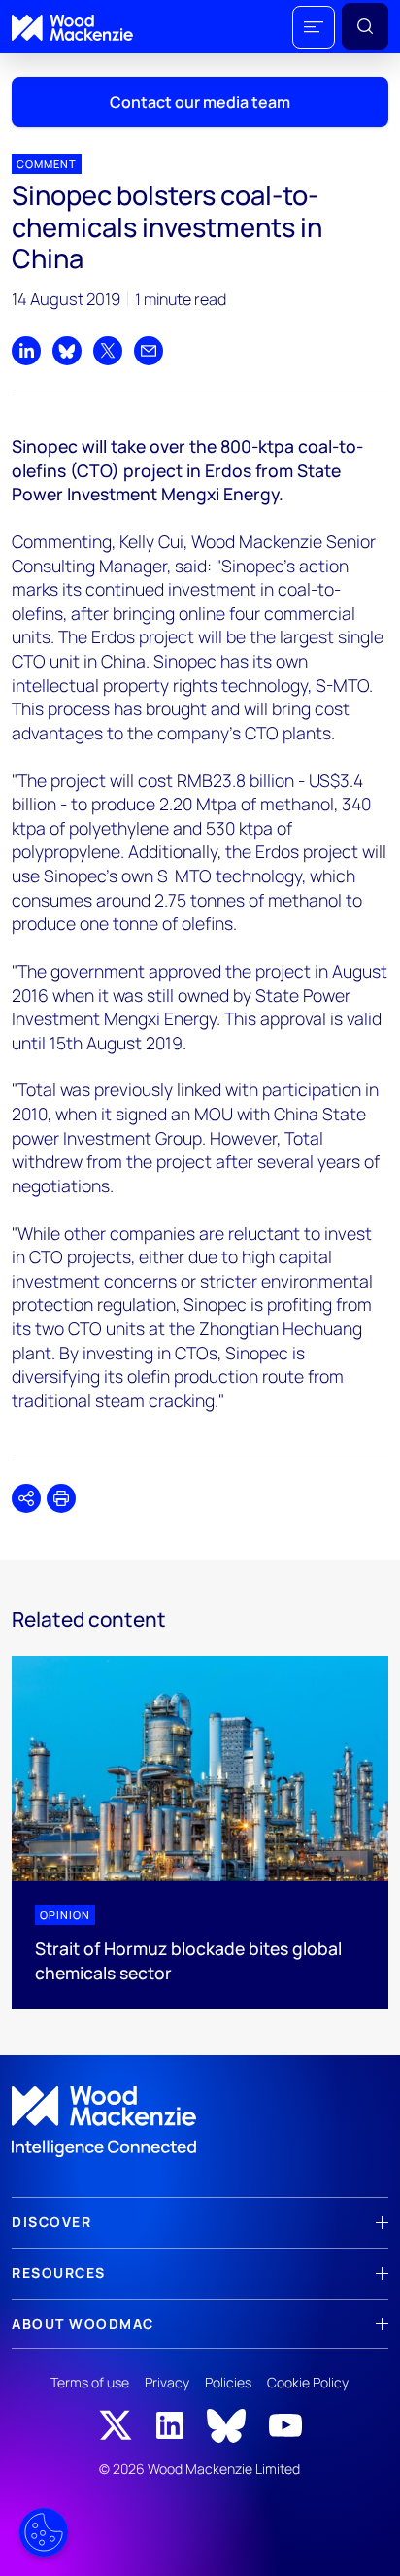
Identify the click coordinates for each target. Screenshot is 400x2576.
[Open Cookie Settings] (44, 2532)
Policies (228, 2382)
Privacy (167, 2382)
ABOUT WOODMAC (83, 2324)
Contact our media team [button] (200, 102)
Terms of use (90, 2382)
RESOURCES (59, 2272)
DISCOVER (51, 2222)
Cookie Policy (308, 2382)
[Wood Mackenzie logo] (72, 28)
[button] (314, 27)
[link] (200, 2122)
